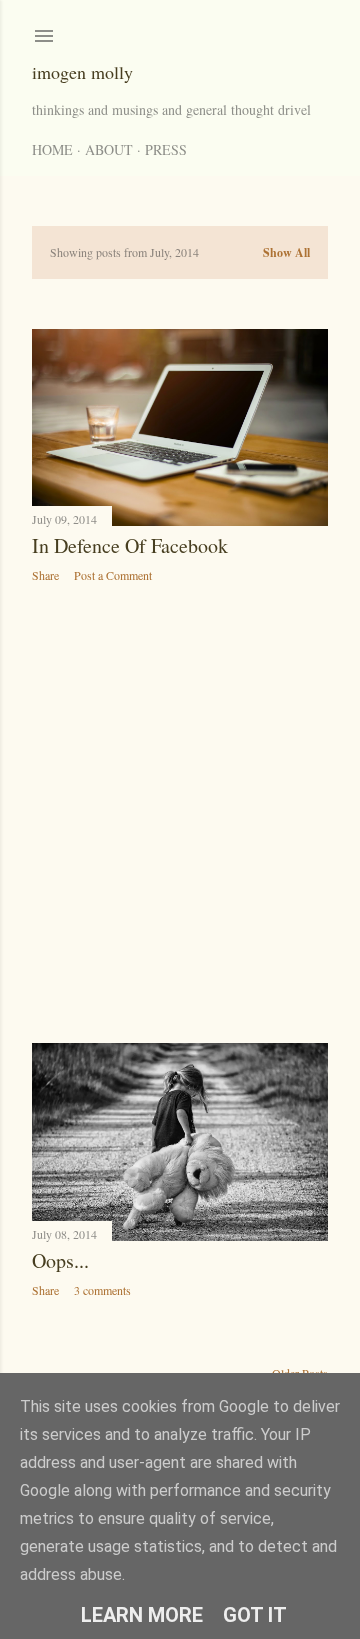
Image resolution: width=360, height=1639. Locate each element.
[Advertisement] (180, 813)
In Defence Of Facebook (130, 545)
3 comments (102, 1290)
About (109, 149)
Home (52, 149)
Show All (286, 252)
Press (166, 149)
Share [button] (45, 575)
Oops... (60, 1260)
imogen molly (82, 72)
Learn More (142, 1615)
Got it (255, 1615)
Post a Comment (113, 575)
